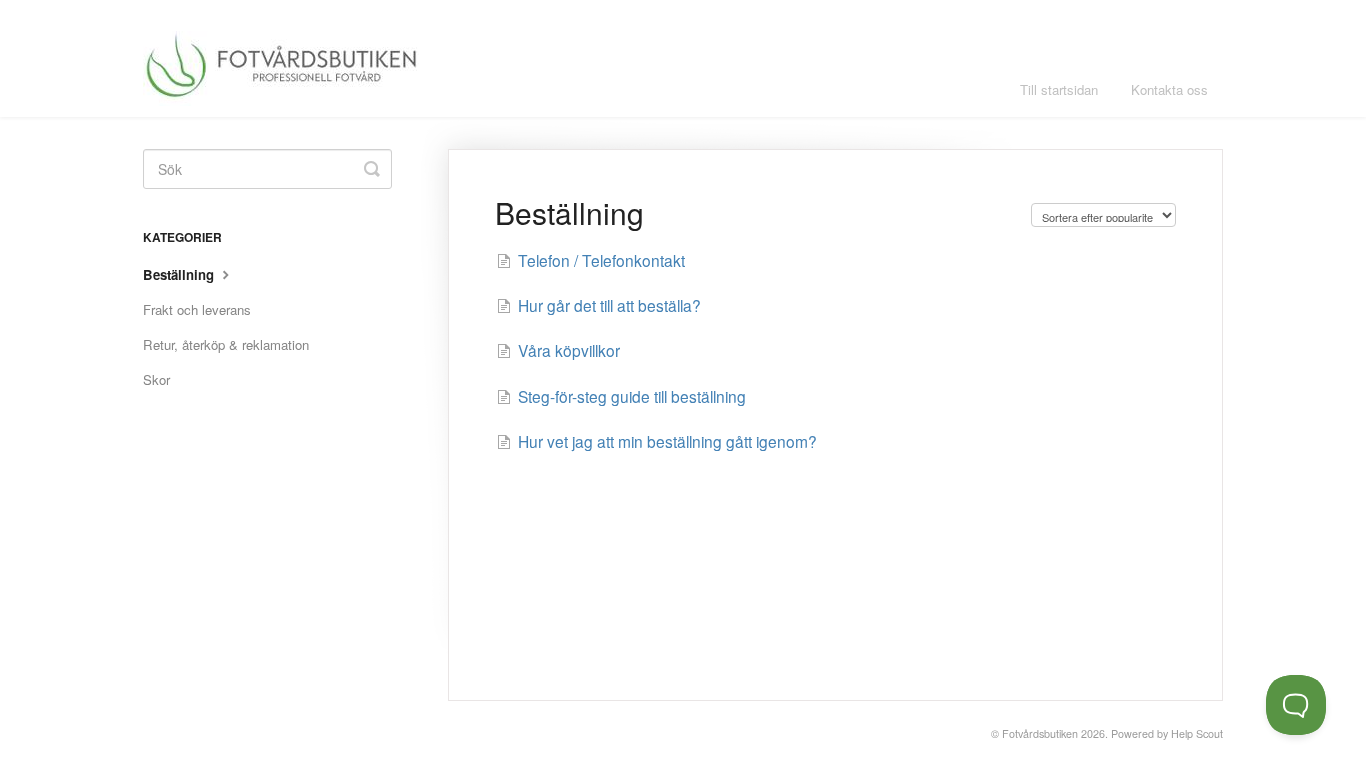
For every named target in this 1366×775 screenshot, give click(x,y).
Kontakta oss (1169, 89)
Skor (156, 379)
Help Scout (1197, 733)
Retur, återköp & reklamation (226, 344)
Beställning (180, 274)
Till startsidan (1059, 89)
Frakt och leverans (197, 309)
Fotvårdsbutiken (1040, 733)
